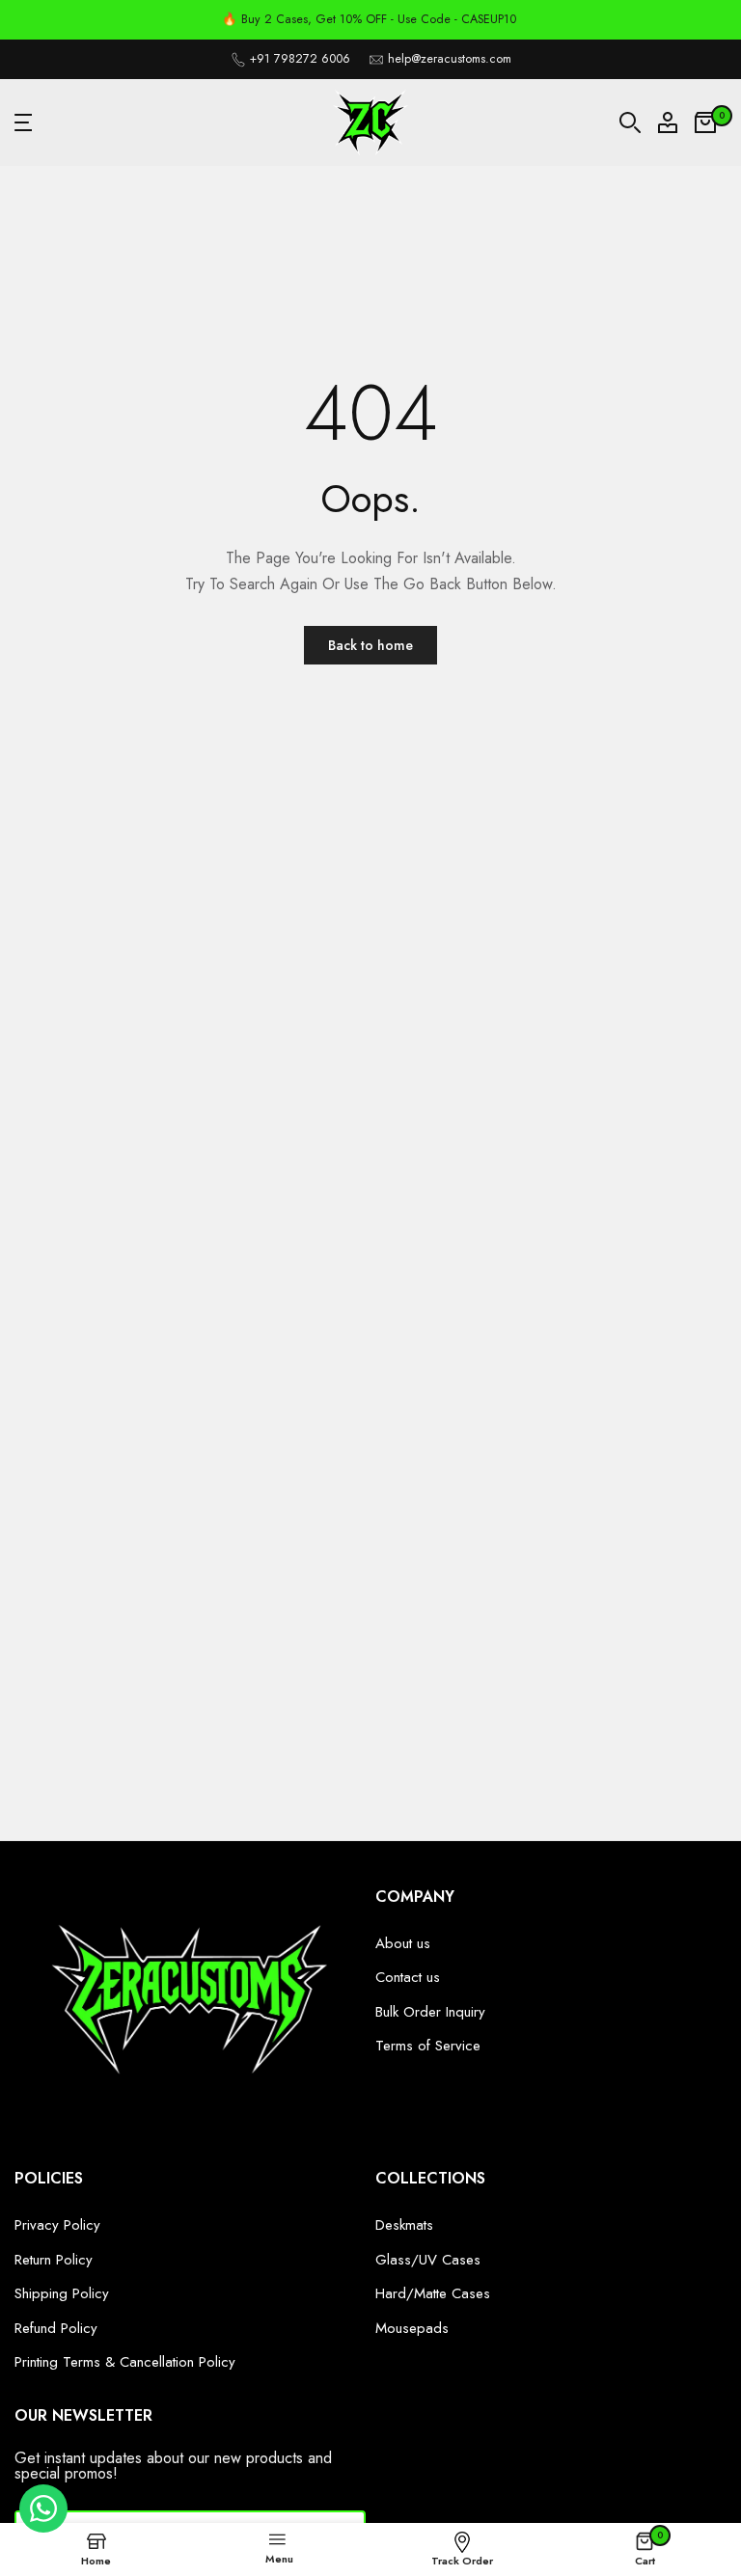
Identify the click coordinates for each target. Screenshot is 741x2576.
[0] (705, 122)
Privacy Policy (57, 2225)
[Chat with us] (43, 2528)
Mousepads (412, 2328)
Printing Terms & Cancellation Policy (125, 2362)
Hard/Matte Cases (433, 2293)
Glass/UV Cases (428, 2260)
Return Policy (54, 2260)
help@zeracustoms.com (450, 59)
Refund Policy (56, 2328)
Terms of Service (428, 2046)
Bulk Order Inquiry (430, 2012)
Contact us (408, 1977)
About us (403, 1943)
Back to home (370, 645)
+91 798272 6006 (300, 59)
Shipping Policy (62, 2293)
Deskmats (404, 2225)
